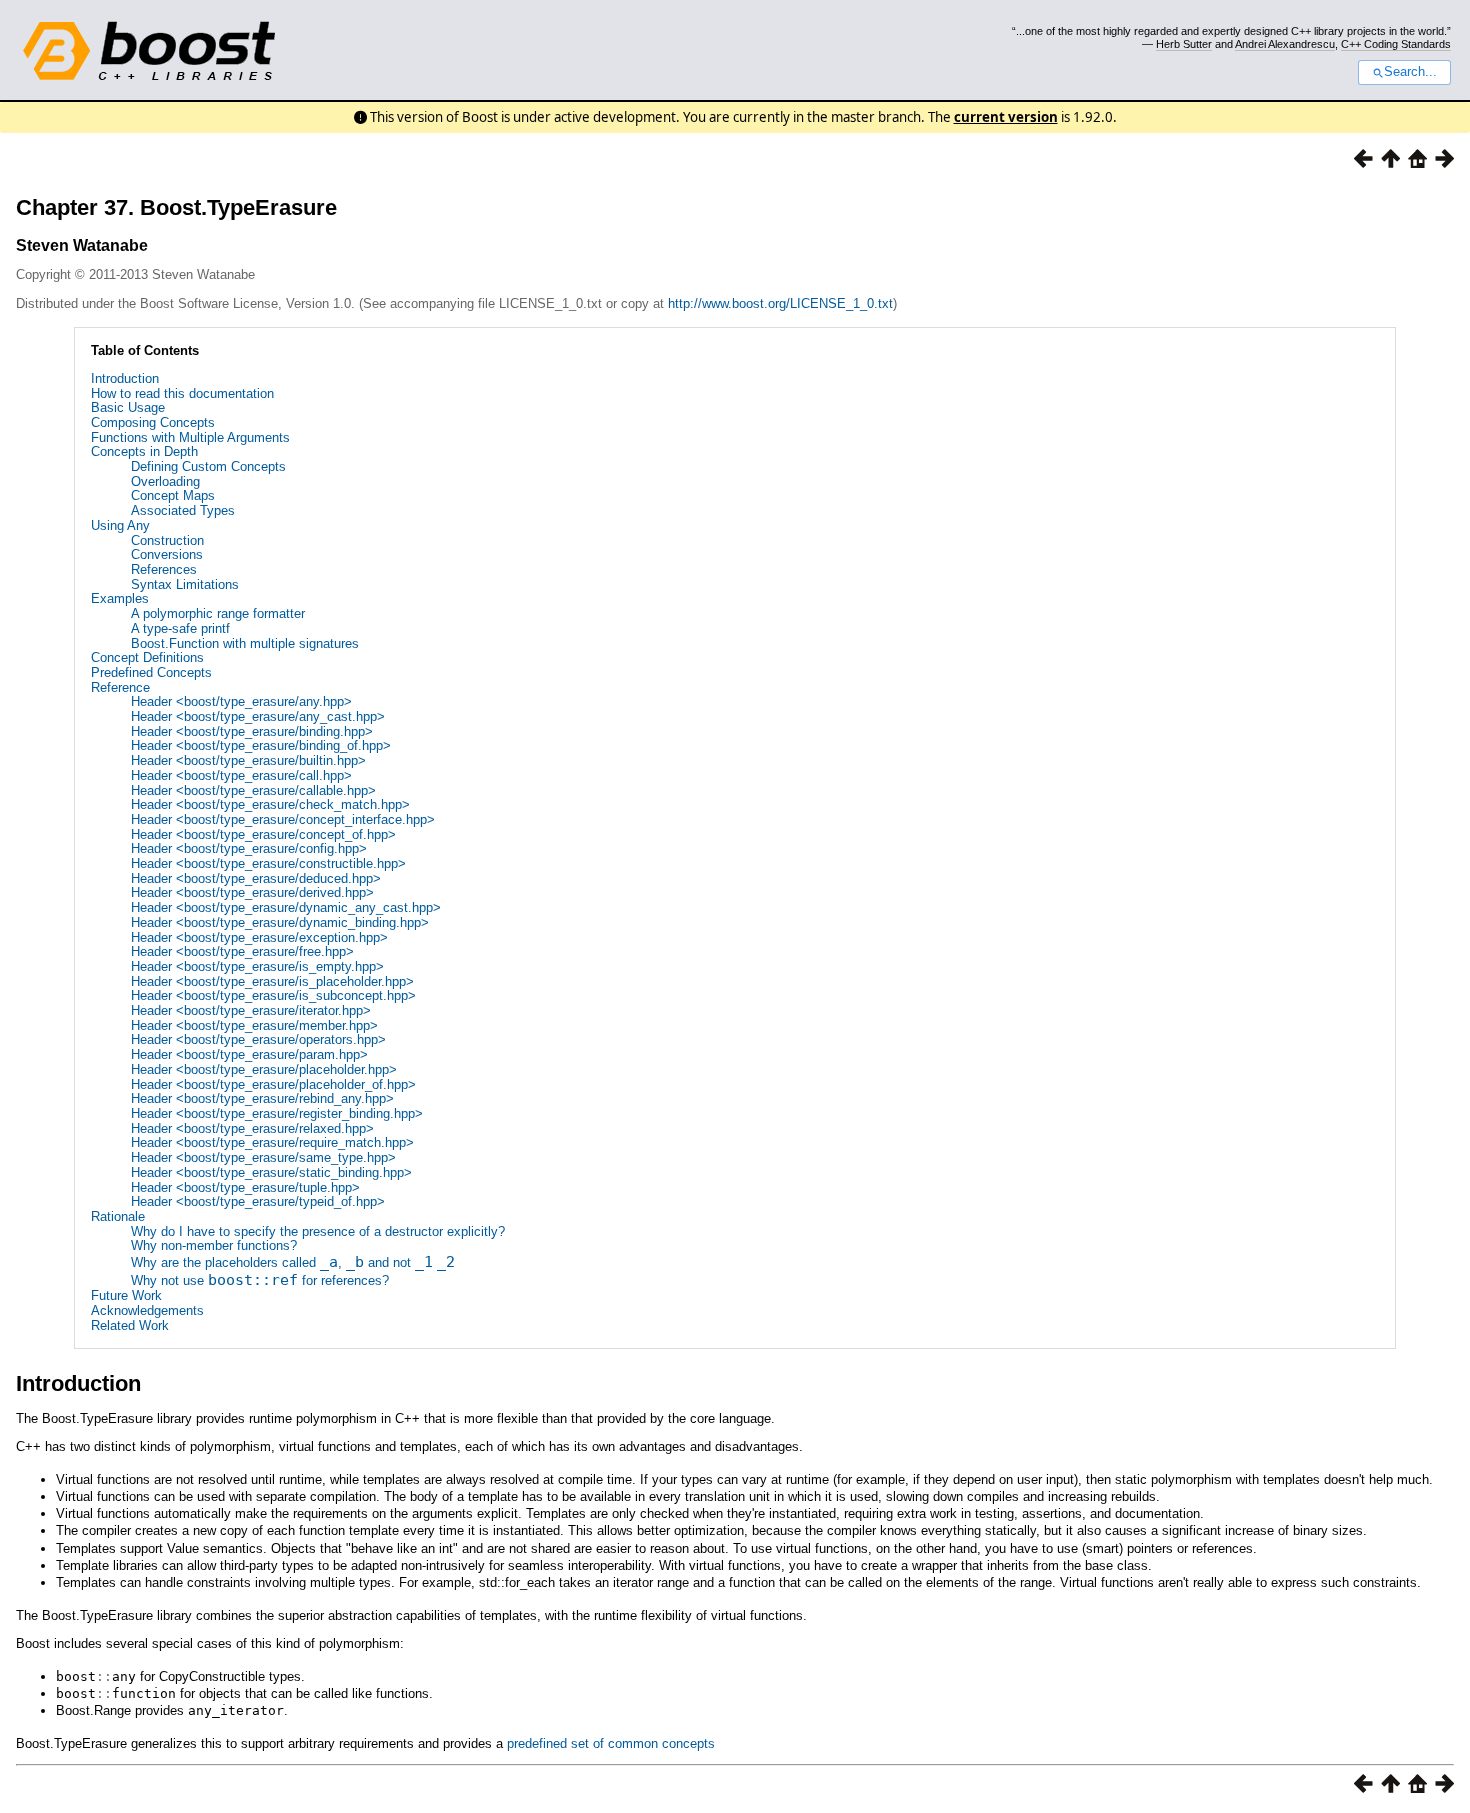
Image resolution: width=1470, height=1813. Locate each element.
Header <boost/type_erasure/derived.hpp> (252, 892)
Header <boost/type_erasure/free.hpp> (242, 951)
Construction (167, 540)
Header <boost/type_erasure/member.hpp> (254, 1025)
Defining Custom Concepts (208, 466)
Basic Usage (128, 407)
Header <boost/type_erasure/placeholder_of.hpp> (273, 1084)
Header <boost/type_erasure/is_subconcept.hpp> (273, 995)
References (164, 569)
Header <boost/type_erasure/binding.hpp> (252, 731)
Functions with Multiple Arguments (190, 437)
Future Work (126, 1295)
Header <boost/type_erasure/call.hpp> (241, 775)
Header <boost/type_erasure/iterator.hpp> (251, 1010)
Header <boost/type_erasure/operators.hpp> (258, 1039)
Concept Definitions (147, 657)
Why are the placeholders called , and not (293, 1262)
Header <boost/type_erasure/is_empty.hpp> (257, 966)
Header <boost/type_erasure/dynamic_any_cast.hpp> (286, 907)
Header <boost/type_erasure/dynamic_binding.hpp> (280, 922)
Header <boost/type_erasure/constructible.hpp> (268, 863)
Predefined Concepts (151, 672)
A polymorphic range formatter (218, 613)
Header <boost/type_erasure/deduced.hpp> (256, 878)
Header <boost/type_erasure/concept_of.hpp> (263, 834)
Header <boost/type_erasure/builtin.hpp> (248, 760)
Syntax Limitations (185, 584)
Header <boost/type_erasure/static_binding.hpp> (271, 1172)
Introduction (125, 378)
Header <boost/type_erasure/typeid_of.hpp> (258, 1201)
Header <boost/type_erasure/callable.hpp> (253, 790)
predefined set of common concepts (611, 1743)
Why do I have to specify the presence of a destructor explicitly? (318, 1231)
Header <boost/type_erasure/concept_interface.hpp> (283, 819)
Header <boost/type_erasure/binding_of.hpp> (261, 745)
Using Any (120, 525)
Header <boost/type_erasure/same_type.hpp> (263, 1157)
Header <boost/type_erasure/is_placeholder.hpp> (272, 981)
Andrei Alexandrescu (1285, 44)
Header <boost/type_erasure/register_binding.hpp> (277, 1113)
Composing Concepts (153, 422)
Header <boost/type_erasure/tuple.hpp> (245, 1187)
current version (1006, 117)
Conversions (167, 554)
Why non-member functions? (214, 1245)
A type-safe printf (180, 628)
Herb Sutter (1184, 44)
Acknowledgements (147, 1310)
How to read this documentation (182, 393)
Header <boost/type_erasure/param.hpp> (249, 1054)
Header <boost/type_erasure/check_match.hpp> (270, 804)
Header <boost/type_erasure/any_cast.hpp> (258, 716)
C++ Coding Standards (1396, 44)
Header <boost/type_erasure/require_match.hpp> (272, 1142)
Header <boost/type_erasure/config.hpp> (249, 848)
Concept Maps (173, 495)
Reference (120, 687)
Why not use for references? (260, 1280)
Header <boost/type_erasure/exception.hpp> (259, 937)
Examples (120, 598)
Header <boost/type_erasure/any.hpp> (241, 701)
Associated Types (183, 510)
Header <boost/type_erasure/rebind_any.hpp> (262, 1098)
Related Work (130, 1325)
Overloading (165, 481)
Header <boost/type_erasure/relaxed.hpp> (252, 1128)
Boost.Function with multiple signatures (245, 643)
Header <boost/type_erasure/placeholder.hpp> (264, 1069)
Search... (1410, 72)
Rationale (118, 1216)
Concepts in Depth (144, 451)
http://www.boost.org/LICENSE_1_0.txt (780, 303)
